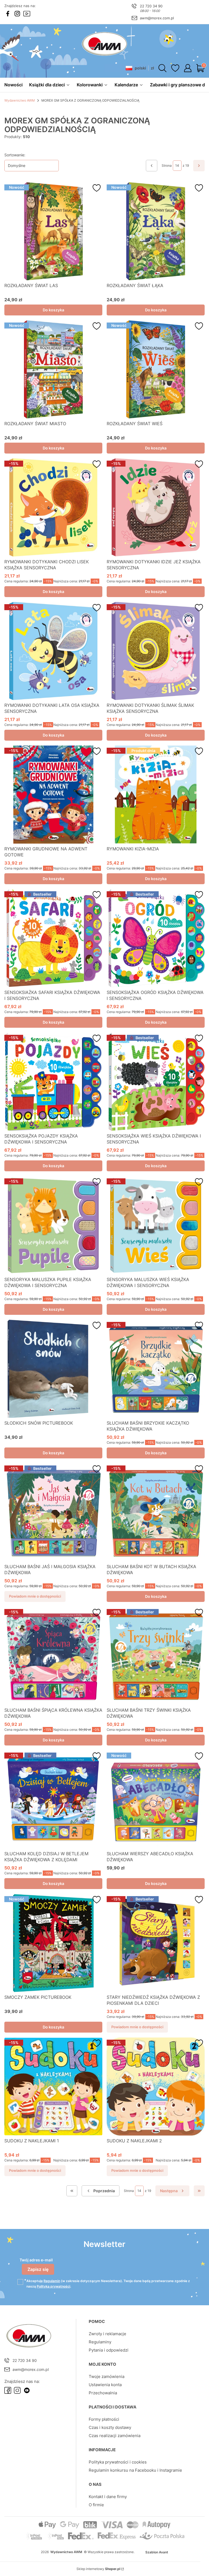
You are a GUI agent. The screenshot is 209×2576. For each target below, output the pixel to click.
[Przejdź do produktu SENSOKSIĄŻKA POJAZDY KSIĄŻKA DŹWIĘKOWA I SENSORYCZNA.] (53, 1082)
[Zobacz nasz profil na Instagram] (17, 14)
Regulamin (52, 2281)
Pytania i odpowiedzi (109, 2350)
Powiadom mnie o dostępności (35, 1596)
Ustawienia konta (105, 2385)
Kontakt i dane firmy (108, 2497)
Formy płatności (104, 2419)
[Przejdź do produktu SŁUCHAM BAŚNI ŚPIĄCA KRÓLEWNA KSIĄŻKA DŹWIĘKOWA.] (53, 1656)
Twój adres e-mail (36, 2260)
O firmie (96, 2505)
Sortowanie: (15, 155)
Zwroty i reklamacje (107, 2334)
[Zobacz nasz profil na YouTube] (27, 14)
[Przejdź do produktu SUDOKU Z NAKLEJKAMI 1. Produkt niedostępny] (53, 2087)
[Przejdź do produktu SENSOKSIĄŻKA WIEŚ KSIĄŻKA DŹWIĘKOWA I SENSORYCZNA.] (156, 1082)
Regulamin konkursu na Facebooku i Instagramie (135, 2470)
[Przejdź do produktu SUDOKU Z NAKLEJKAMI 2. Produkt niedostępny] (156, 2087)
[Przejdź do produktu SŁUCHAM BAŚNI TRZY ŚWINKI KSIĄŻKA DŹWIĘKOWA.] (156, 1656)
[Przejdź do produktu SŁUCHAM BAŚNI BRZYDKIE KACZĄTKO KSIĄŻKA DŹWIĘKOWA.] (156, 1369)
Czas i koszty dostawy (110, 2427)
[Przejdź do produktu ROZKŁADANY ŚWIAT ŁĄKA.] (156, 231)
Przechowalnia (103, 2393)
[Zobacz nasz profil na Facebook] (8, 14)
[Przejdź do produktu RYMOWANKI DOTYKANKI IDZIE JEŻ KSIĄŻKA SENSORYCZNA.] (156, 507)
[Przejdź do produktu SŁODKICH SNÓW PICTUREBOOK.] (53, 1369)
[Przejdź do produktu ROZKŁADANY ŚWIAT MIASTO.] (53, 369)
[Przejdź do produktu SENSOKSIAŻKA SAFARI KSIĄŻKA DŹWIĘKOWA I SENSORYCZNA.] (53, 938)
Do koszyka (53, 310)
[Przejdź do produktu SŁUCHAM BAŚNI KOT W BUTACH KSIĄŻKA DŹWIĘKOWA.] (156, 1512)
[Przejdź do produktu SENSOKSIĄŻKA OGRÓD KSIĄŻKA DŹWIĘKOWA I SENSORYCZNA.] (156, 938)
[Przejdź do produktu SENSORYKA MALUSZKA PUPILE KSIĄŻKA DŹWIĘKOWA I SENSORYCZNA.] (53, 1225)
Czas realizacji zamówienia (115, 2436)
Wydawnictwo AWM (20, 100)
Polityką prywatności (53, 2286)
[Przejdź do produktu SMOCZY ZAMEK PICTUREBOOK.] (53, 1943)
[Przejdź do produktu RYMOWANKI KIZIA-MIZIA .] (156, 795)
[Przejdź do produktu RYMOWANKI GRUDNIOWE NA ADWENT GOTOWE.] (53, 795)
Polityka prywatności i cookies (118, 2462)
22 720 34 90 (151, 6)
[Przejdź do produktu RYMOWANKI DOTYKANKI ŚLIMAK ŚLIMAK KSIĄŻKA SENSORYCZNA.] (156, 651)
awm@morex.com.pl (157, 18)
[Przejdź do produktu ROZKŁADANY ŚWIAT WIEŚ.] (156, 369)
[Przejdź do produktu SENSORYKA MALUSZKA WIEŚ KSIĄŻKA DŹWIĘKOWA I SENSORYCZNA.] (156, 1225)
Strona (167, 165)
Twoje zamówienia (107, 2376)
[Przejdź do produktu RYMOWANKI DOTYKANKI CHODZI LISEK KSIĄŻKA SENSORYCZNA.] (53, 507)
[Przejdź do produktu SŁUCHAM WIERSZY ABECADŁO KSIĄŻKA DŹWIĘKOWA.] (156, 1799)
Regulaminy (100, 2342)
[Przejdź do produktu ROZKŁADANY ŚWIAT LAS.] (53, 231)
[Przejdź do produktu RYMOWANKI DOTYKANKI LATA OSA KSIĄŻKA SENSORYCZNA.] (53, 651)
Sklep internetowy (98, 2569)
